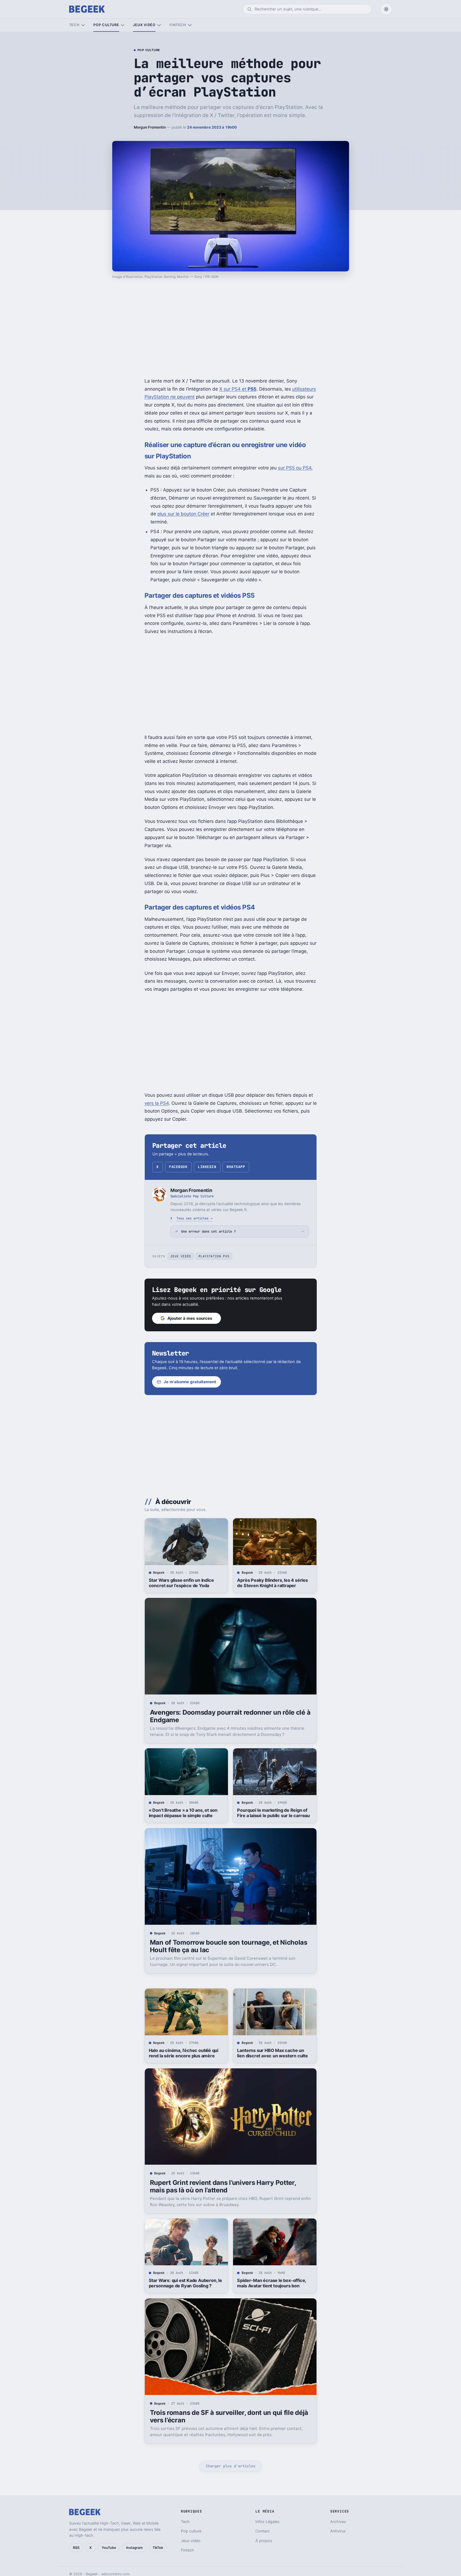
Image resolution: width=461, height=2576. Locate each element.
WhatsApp (236, 1167)
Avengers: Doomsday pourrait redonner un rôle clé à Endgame (230, 1716)
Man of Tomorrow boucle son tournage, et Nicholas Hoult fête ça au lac (229, 1946)
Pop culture (106, 25)
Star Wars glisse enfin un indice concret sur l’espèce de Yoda (181, 1583)
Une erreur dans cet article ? (208, 1231)
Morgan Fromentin (150, 127)
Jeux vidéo (144, 25)
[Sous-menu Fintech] (190, 25)
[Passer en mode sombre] (386, 9)
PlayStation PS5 (214, 1256)
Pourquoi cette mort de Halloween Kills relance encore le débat (184, 2523)
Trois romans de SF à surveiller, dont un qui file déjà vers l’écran (229, 2416)
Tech (74, 25)
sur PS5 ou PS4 (295, 468)
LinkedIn (207, 1167)
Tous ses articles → (194, 1218)
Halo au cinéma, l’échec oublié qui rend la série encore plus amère (184, 2053)
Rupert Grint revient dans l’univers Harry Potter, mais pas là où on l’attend (223, 2186)
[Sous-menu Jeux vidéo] (159, 25)
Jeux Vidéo (181, 1256)
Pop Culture (149, 50)
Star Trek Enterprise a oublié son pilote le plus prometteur (271, 2523)
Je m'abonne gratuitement (190, 1382)
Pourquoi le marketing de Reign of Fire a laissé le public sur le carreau (273, 1813)
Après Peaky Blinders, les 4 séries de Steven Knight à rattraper (272, 1583)
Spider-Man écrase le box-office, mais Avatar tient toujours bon (272, 2283)
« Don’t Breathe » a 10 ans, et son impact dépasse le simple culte (183, 1813)
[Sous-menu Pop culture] (123, 25)
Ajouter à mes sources (190, 1318)
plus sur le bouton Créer (183, 514)
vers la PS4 (157, 1103)
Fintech (178, 25)
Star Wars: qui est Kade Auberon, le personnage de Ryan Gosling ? (185, 2283)
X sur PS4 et (238, 389)
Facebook (178, 1167)
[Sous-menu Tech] (83, 25)
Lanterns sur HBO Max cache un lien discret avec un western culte (272, 2053)
